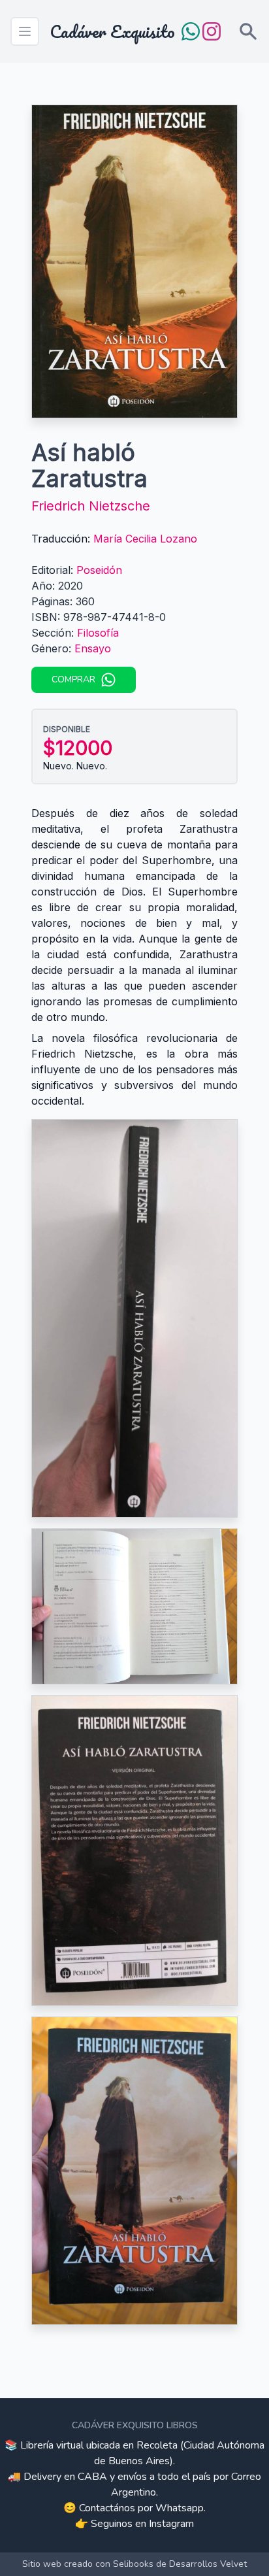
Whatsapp (180, 2508)
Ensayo (93, 648)
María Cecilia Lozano (145, 539)
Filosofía (98, 633)
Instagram (171, 2524)
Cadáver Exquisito (112, 31)
